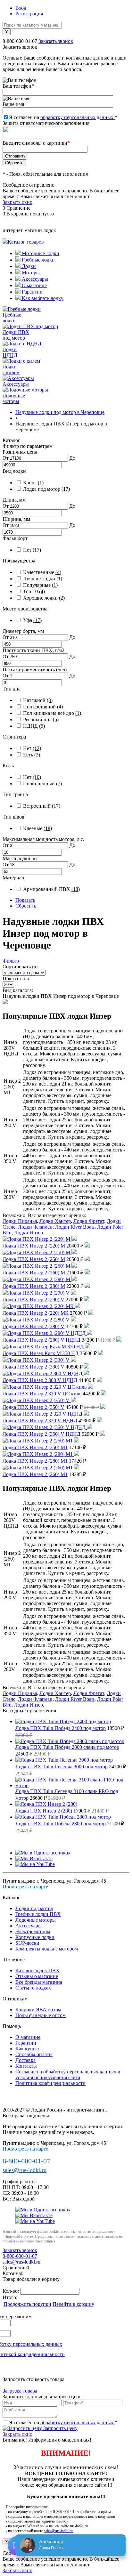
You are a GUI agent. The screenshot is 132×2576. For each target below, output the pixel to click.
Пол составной (43, 707)
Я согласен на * (63, 2423)
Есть (32, 755)
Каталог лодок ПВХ (37, 1970)
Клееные (37, 828)
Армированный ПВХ (51, 889)
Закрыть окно (17, 202)
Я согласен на (63, 117)
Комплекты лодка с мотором (47, 1949)
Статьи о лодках (33, 1988)
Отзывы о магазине (37, 1976)
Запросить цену (60, 2428)
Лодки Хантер (55, 1221)
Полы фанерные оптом (41, 2015)
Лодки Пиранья (20, 1221)
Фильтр (11, 961)
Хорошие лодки (44, 598)
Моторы (30, 273)
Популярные (40, 585)
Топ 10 (34, 591)
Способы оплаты (34, 2054)
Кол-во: (11, 2291)
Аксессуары (34, 279)
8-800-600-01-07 (20, 41)
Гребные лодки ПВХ (38, 1914)
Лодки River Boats (75, 1227)
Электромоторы (33, 1931)
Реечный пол (41, 719)
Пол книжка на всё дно (52, 713)
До (72, 458)
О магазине (34, 285)
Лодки (28, 266)
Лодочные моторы (36, 1920)
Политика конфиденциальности (50, 2083)
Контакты (26, 2066)
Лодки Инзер (29, 1233)
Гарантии (32, 292)
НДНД (34, 726)
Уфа (32, 620)
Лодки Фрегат (89, 1221)
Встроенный (42, 806)
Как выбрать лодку (42, 298)
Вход (21, 8)
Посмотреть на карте (25, 1887)
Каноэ (33, 483)
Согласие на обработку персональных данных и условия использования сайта (68, 2075)
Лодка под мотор (46, 489)
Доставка (25, 2060)
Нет (32, 550)
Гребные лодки (38, 260)
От (6, 458)
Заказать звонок (56, 41)
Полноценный (42, 783)
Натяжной (38, 700)
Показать (25, 900)
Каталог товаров (26, 242)
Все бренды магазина (39, 1982)
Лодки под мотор (34, 1908)
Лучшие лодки (43, 579)
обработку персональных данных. (78, 117)
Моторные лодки (40, 253)
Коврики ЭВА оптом (38, 2010)
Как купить (28, 2049)
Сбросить (26, 906)
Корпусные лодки (35, 1937)
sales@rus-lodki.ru (25, 2170)
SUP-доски (27, 1943)
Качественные (42, 572)
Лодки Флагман (35, 1227)
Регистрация (29, 14)
